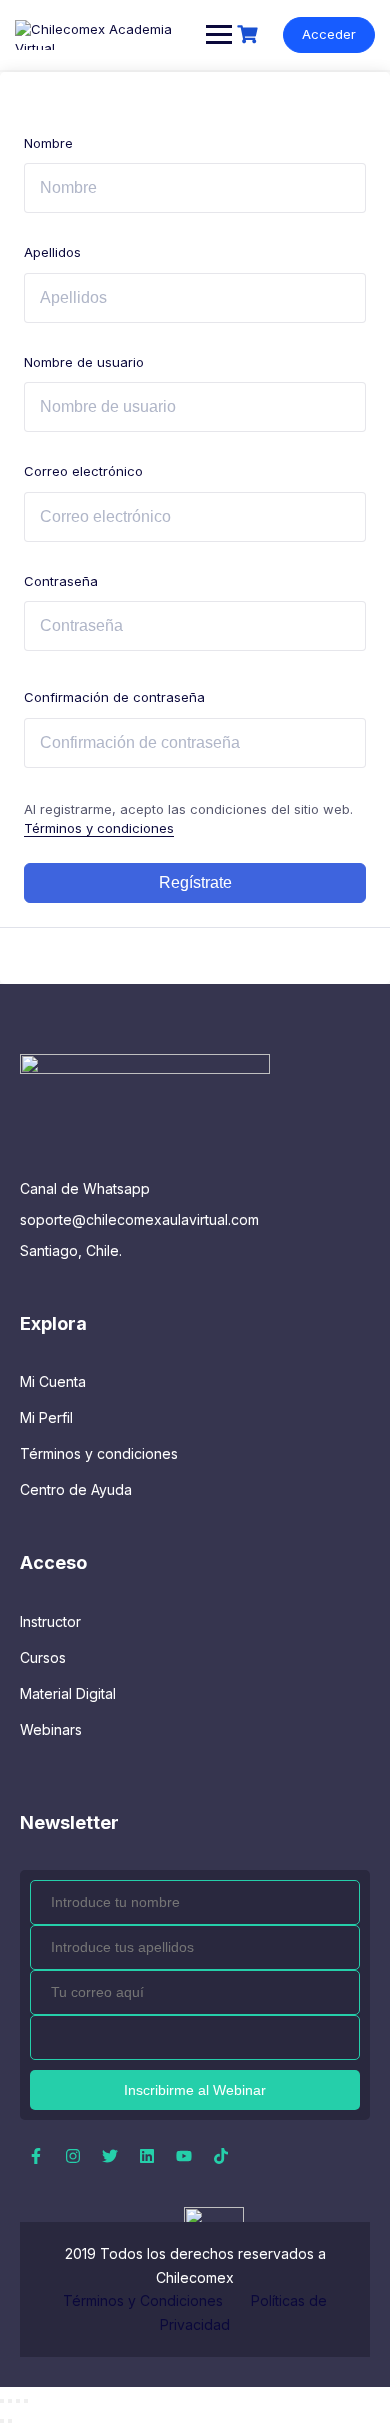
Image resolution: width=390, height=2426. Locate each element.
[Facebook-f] (36, 2156)
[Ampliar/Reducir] (2, 2401)
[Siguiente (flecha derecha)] (10, 2421)
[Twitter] (110, 2156)
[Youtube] (184, 2156)
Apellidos (52, 252)
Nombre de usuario (84, 362)
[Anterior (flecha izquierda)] (2, 2421)
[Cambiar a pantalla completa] (10, 2401)
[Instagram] (73, 2156)
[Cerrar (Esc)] (26, 2401)
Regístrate (195, 882)
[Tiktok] (221, 2156)
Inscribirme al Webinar (195, 2090)
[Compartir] (18, 2401)
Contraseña (61, 581)
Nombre (48, 143)
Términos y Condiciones (145, 2300)
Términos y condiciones (99, 828)
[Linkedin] (147, 2156)
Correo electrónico (83, 471)
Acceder (329, 34)
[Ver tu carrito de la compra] (250, 34)
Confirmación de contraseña (114, 697)
